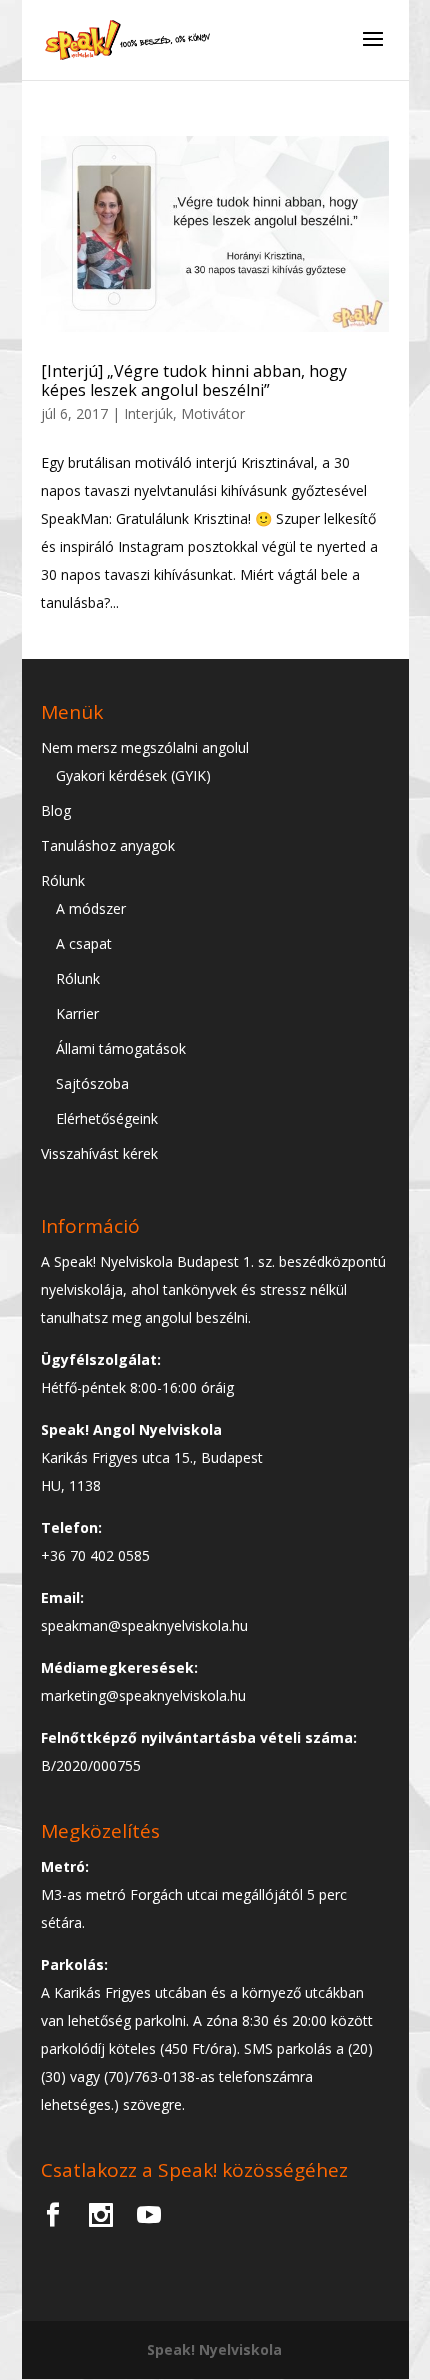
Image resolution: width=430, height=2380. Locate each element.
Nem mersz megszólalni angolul (145, 747)
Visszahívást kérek (99, 1153)
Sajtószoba (92, 1083)
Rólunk (63, 880)
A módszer (91, 908)
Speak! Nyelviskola (214, 2349)
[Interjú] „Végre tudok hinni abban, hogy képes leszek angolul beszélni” (194, 380)
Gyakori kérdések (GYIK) (133, 775)
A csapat (84, 943)
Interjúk (148, 413)
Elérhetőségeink (107, 1118)
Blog (56, 810)
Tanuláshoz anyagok (108, 845)
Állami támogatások (121, 1048)
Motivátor (213, 413)
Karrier (77, 1013)
